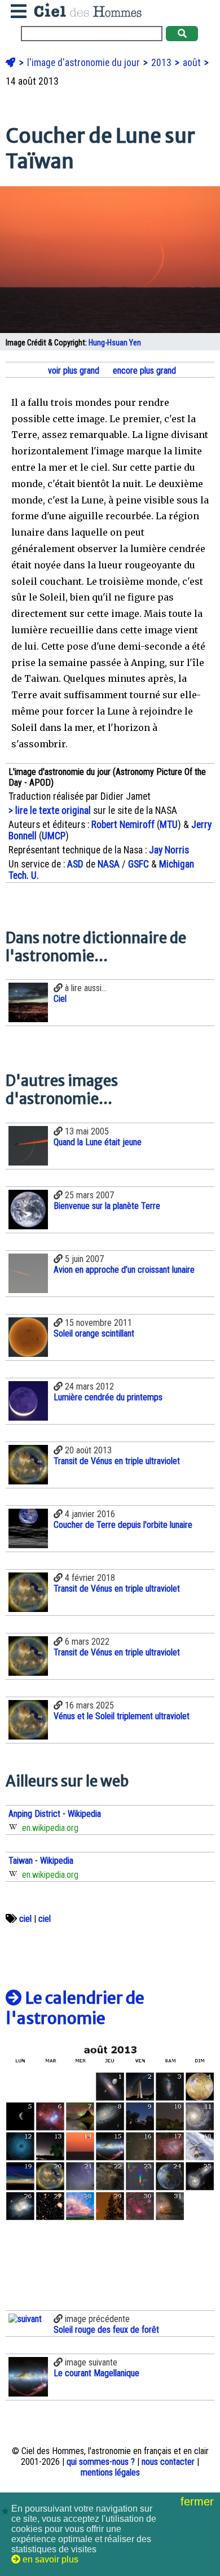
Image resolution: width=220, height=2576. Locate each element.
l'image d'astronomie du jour (85, 63)
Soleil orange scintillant (94, 1333)
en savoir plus (49, 2559)
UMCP (54, 836)
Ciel (60, 999)
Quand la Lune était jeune (98, 1142)
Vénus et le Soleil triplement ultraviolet (122, 1716)
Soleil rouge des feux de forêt (106, 2330)
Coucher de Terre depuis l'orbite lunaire (123, 1525)
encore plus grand (143, 371)
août (193, 63)
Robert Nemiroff (123, 825)
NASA (109, 864)
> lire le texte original (50, 811)
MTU (169, 825)
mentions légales (110, 2472)
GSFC (138, 864)
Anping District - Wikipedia (55, 1814)
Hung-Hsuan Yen (115, 343)
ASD (75, 864)
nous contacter (168, 2462)
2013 (162, 63)
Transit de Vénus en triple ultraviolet (117, 1461)
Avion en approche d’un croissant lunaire (124, 1270)
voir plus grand (72, 371)
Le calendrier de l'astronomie (75, 2008)
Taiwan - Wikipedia (41, 1861)
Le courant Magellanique (96, 2373)
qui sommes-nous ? (101, 2462)
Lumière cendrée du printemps (108, 1397)
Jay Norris (169, 850)
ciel (25, 1919)
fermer (199, 2501)
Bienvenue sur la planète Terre (107, 1206)
